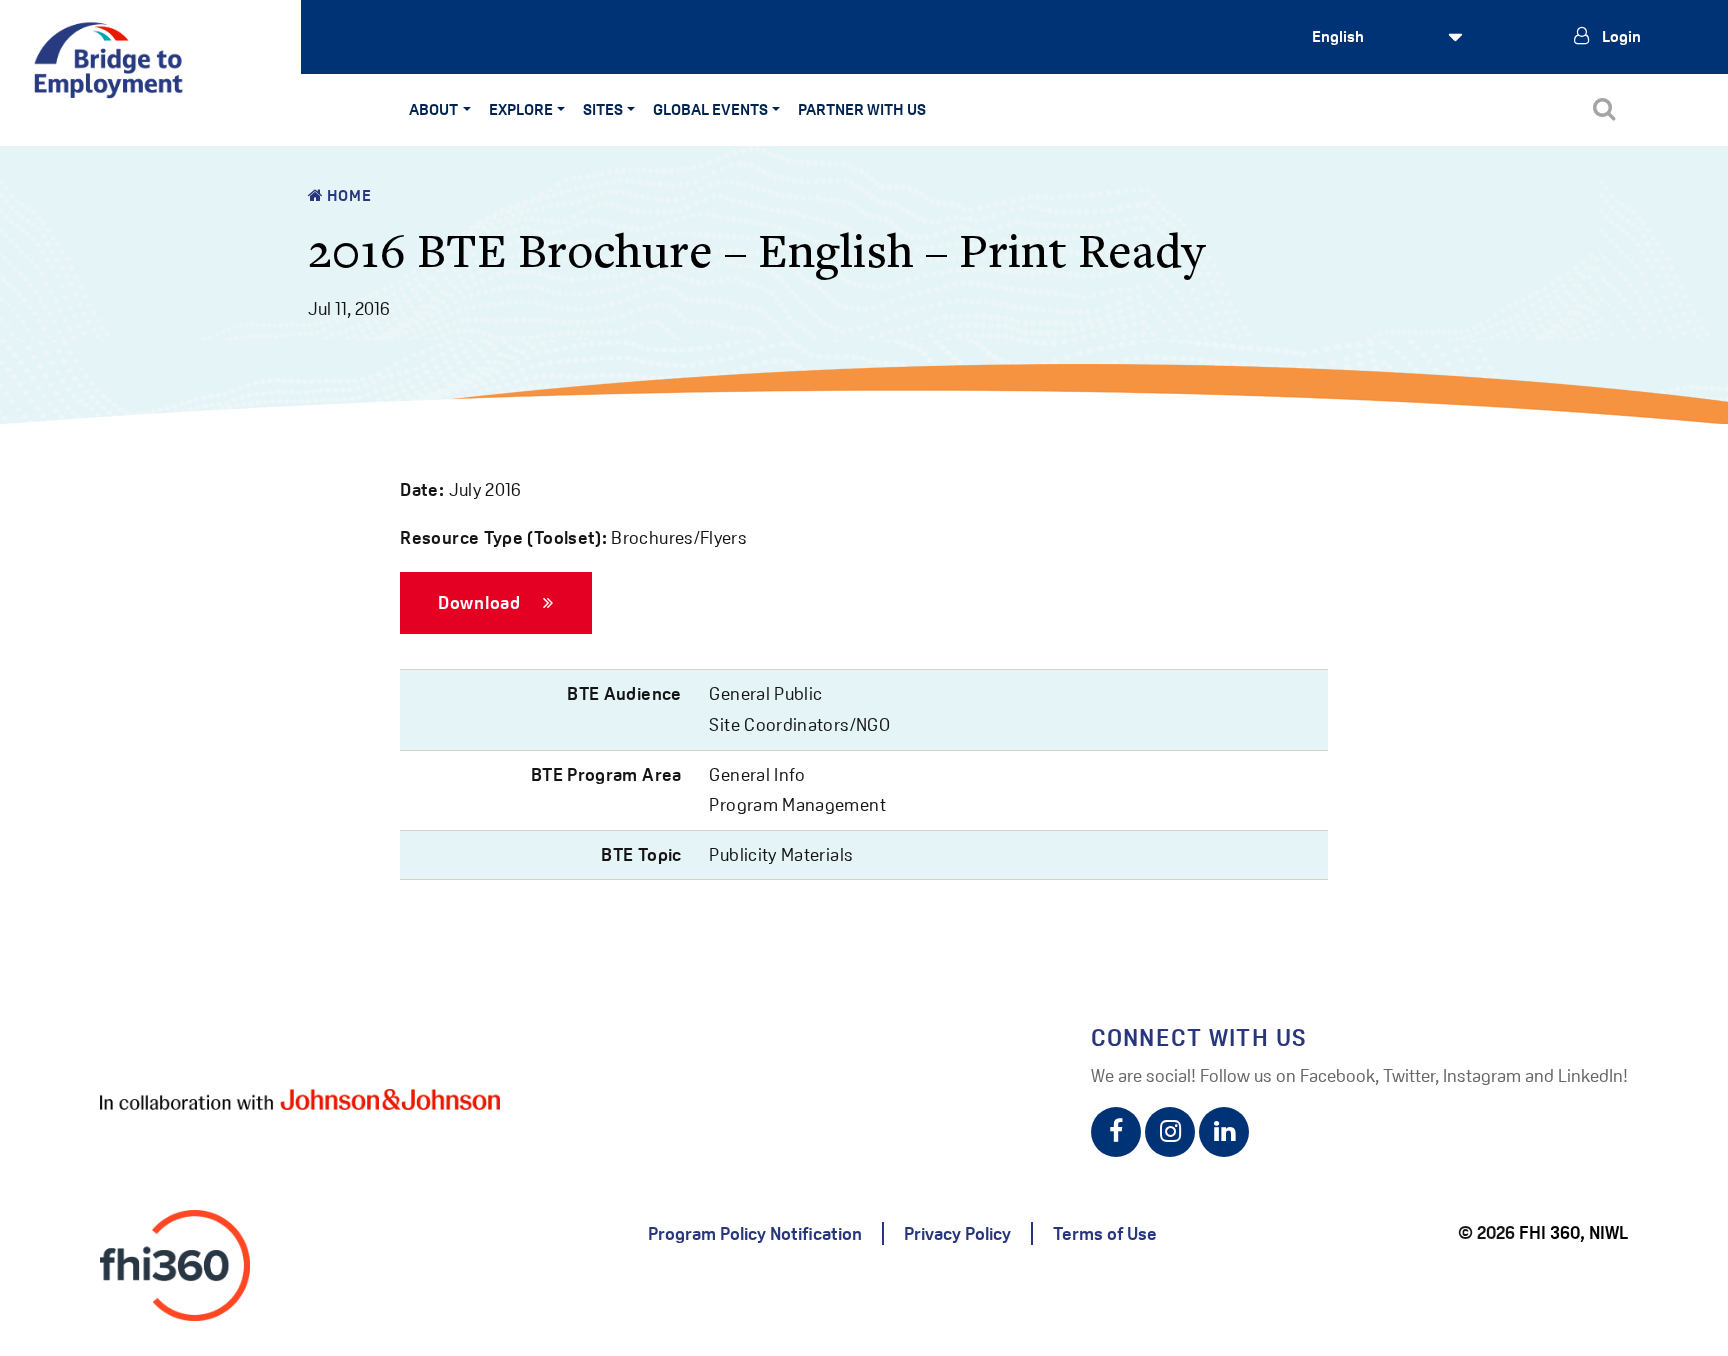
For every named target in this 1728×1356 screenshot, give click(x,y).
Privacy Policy (957, 1233)
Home (347, 195)
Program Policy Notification (755, 1233)
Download (481, 601)
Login (1620, 36)
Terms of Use (1105, 1233)
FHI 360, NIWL (1573, 1232)
